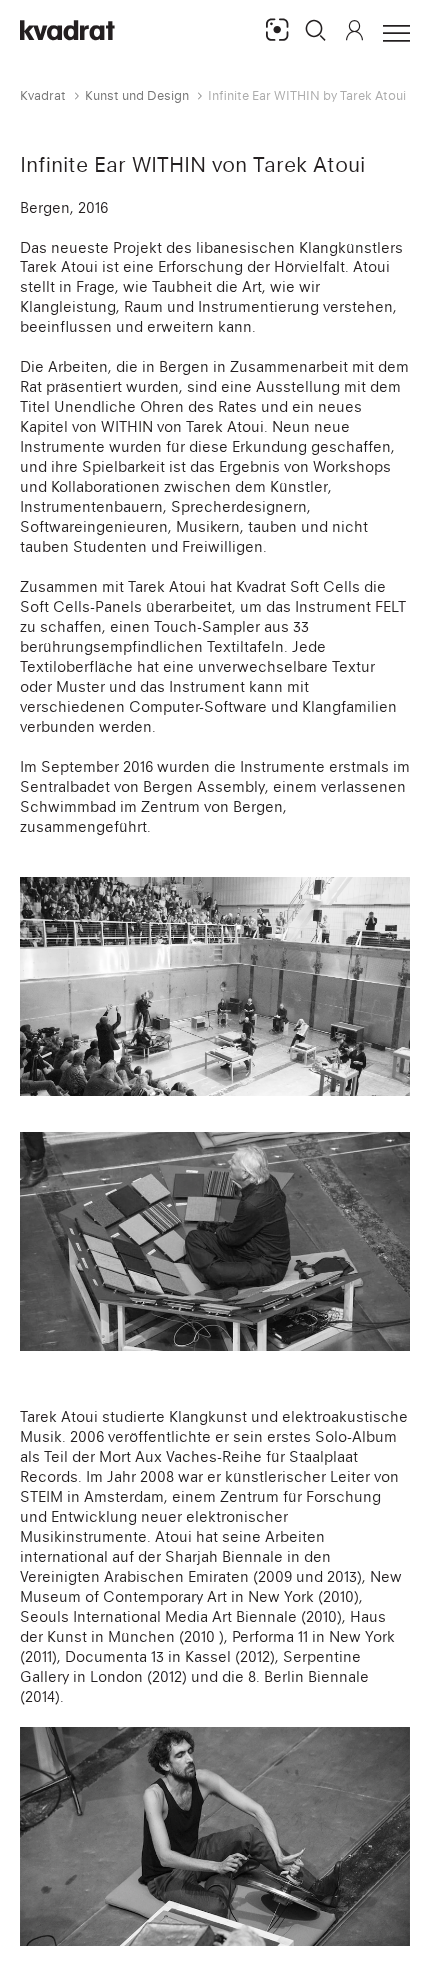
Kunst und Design (137, 95)
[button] (316, 30)
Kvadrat (43, 95)
